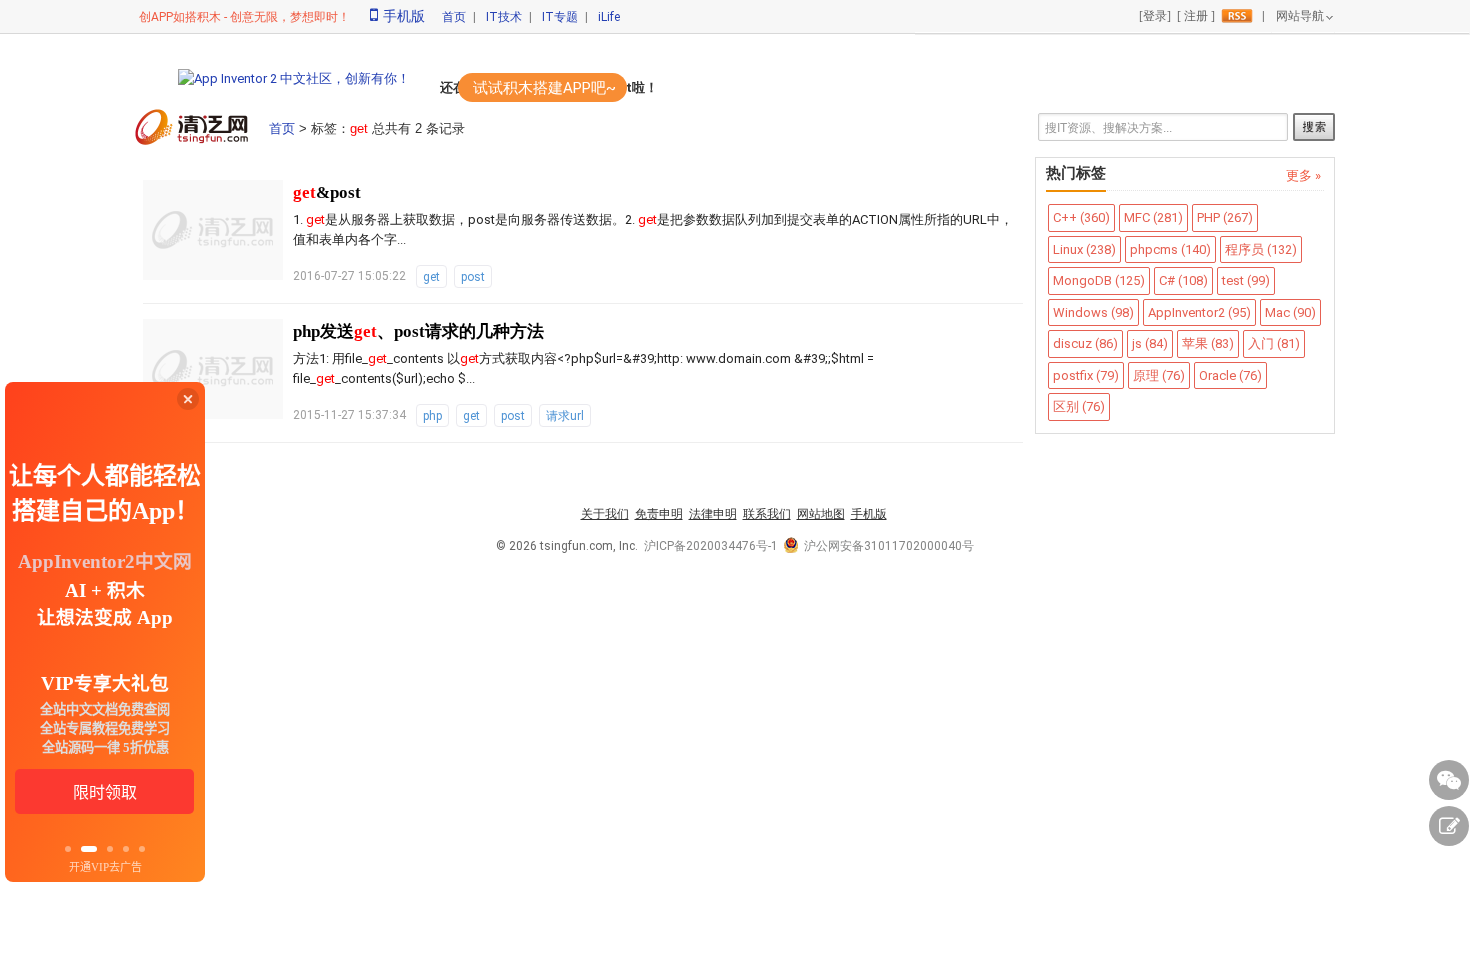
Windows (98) (1093, 312)
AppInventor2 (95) (1199, 312)
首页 (454, 17)
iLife (609, 17)
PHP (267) (1225, 217)
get (431, 277)
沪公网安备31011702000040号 (889, 546)
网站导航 (1300, 16)
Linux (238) (1084, 249)
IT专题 (560, 17)
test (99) (1246, 280)
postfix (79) (1086, 375)
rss (1237, 16)
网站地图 (821, 514)
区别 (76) (1079, 406)
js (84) (1150, 343)
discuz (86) (1085, 343)
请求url (565, 416)
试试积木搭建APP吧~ (544, 88)
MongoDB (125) (1099, 280)
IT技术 (504, 17)
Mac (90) (1290, 312)
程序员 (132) (1261, 249)
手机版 (404, 16)
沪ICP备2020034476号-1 (711, 546)
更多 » (1303, 175)
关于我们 (605, 514)
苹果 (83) (1208, 343)
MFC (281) (1153, 217)
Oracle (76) (1230, 375)
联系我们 (767, 514)
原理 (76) (1159, 375)
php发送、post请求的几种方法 (418, 331)
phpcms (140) (1170, 249)
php (432, 416)
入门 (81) (1274, 343)
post (473, 277)
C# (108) (1183, 280)
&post (327, 192)
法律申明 (713, 514)
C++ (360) (1081, 217)
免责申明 (659, 514)
